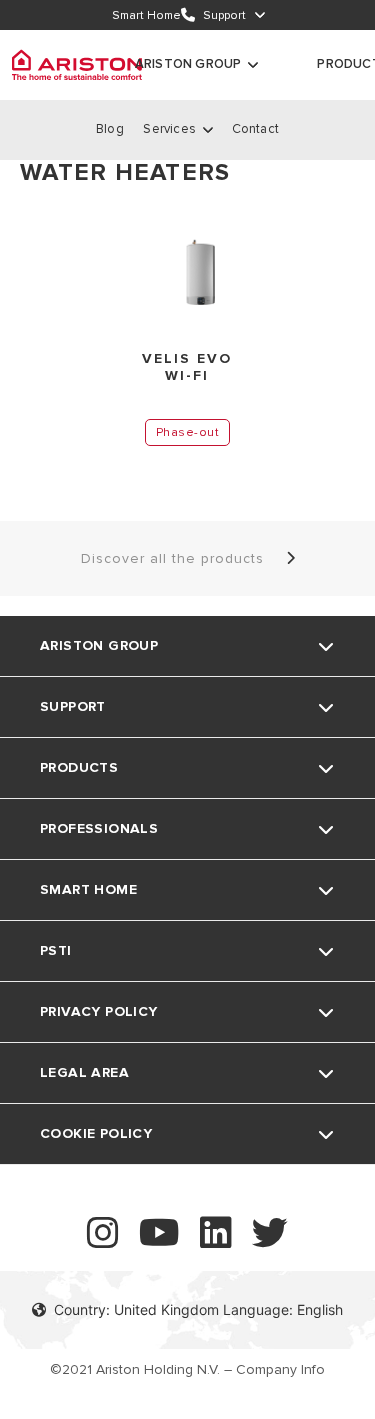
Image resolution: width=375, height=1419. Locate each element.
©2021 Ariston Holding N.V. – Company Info (187, 1369)
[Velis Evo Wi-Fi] (187, 270)
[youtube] (159, 1241)
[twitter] (270, 1241)
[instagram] (103, 1241)
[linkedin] (216, 1241)
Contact (255, 129)
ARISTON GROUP (188, 64)
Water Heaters (125, 173)
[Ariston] (77, 65)
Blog (110, 129)
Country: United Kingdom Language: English (198, 1309)
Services (169, 129)
